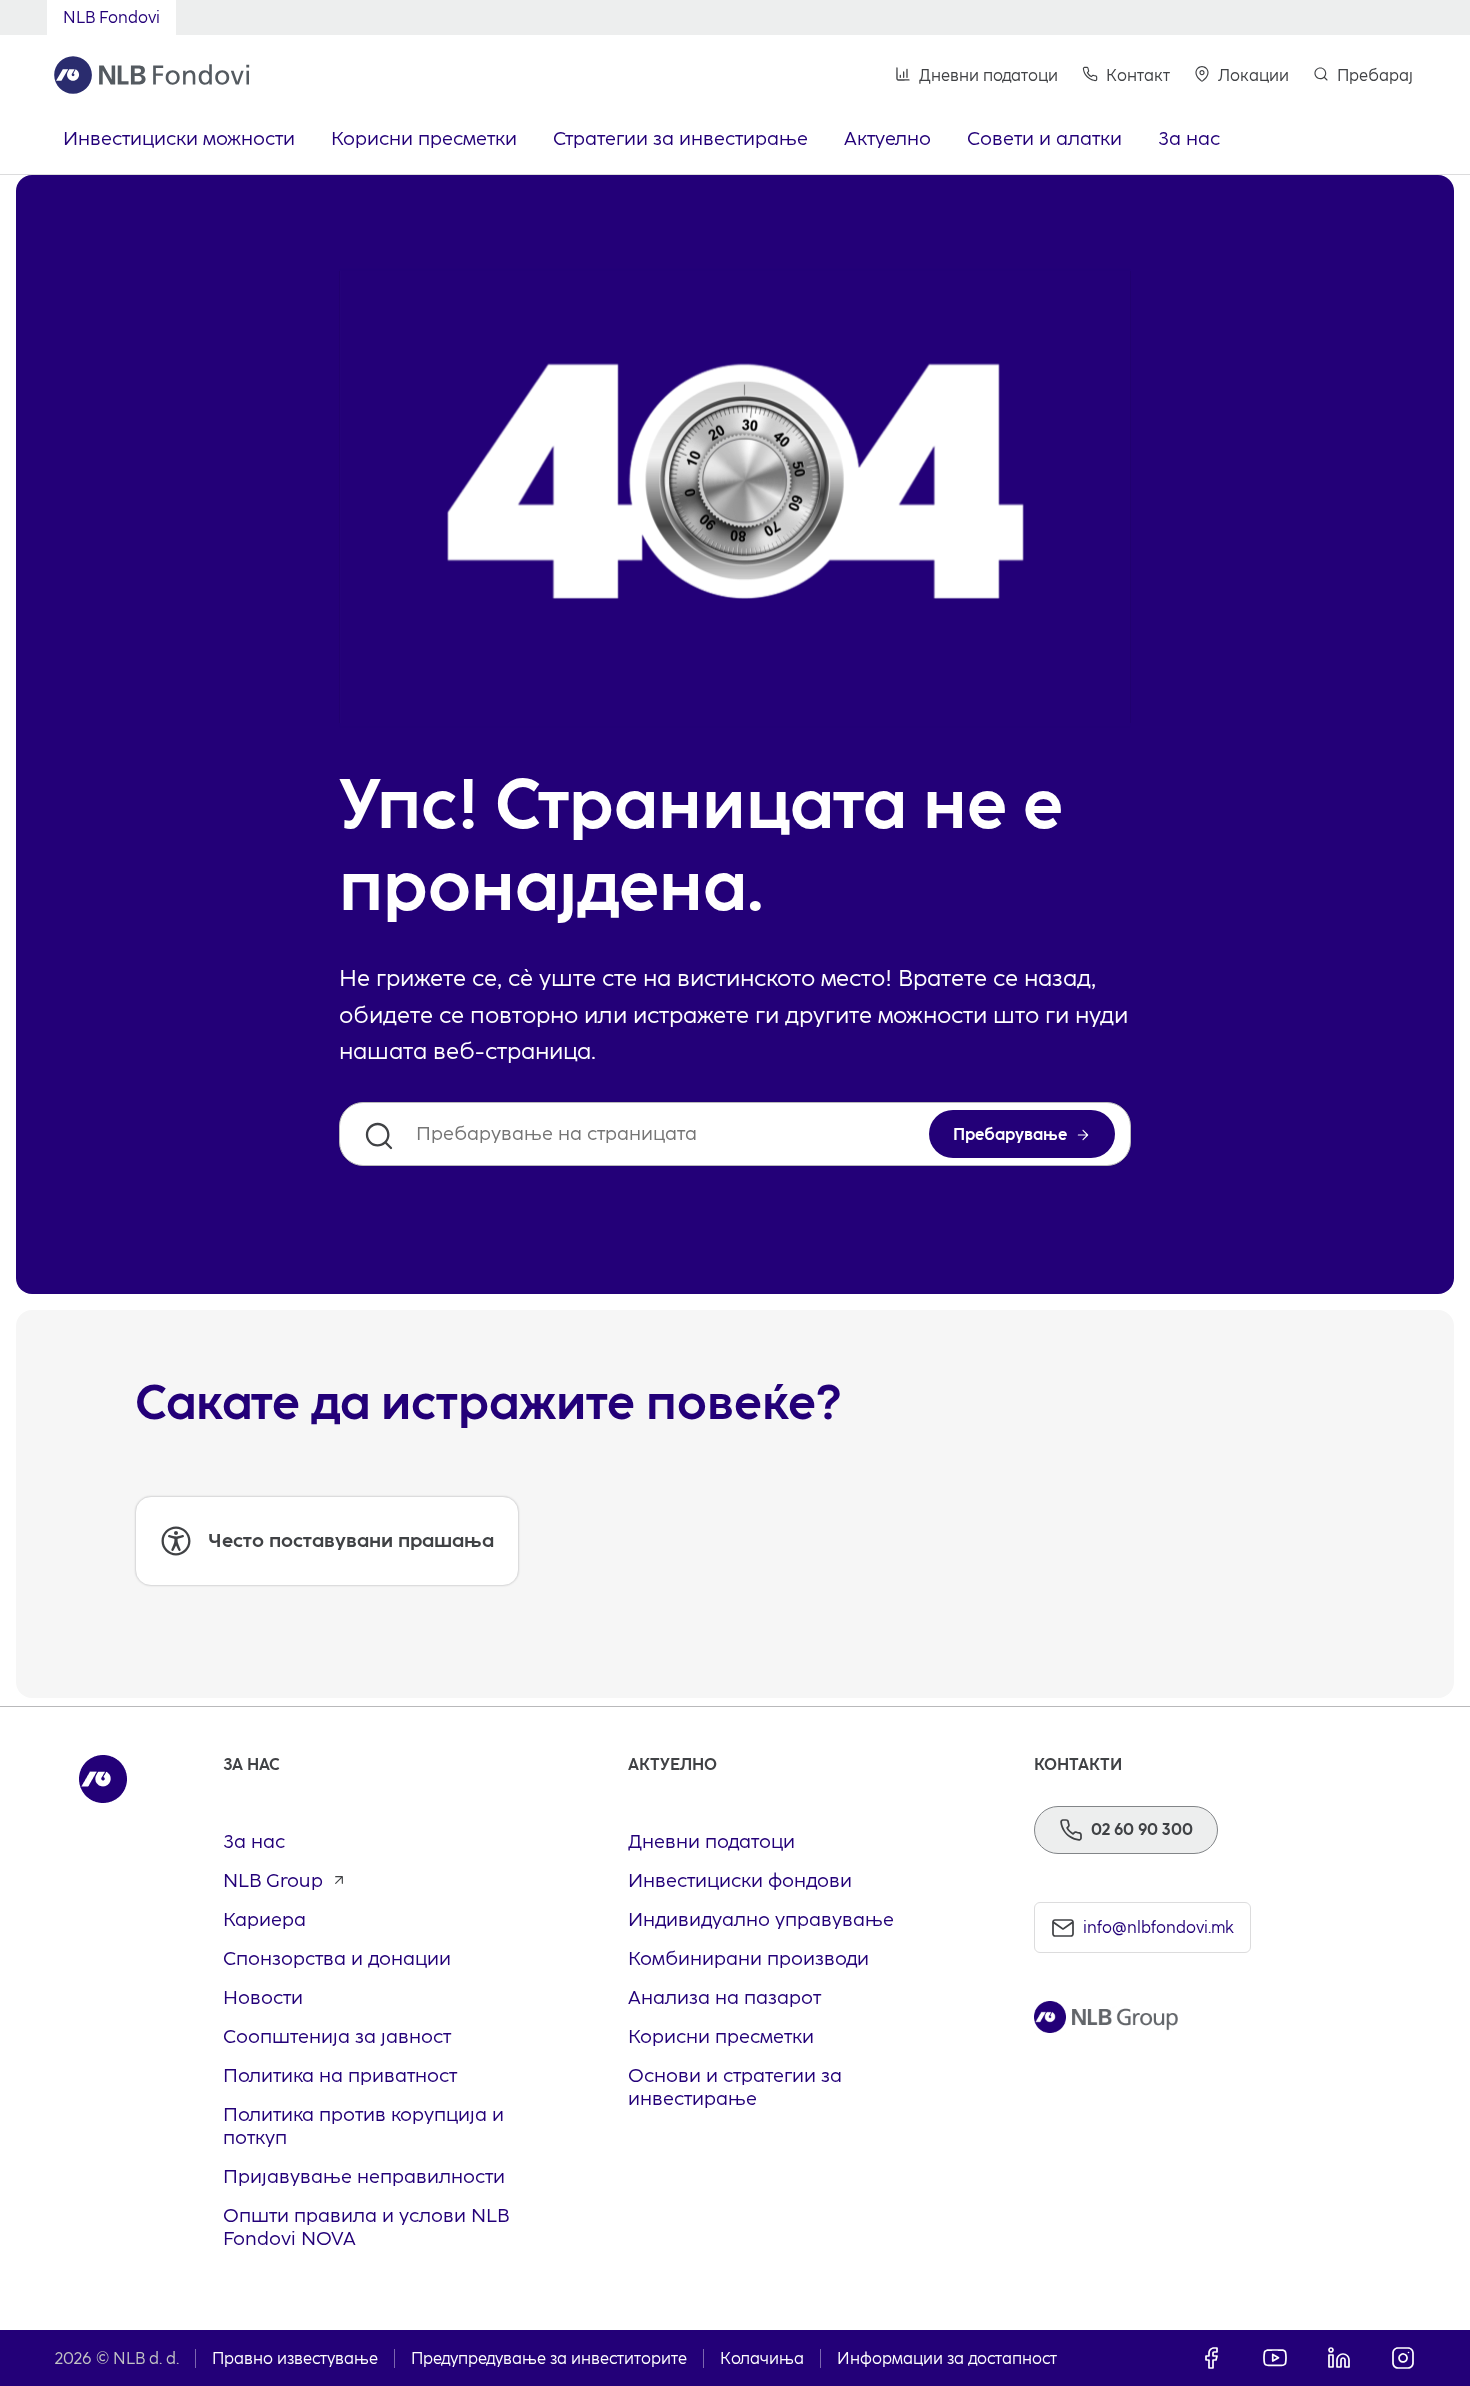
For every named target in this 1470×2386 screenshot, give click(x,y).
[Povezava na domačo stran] (152, 75)
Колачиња (762, 2358)
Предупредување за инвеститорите (549, 2358)
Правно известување (295, 2358)
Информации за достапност (947, 2358)
